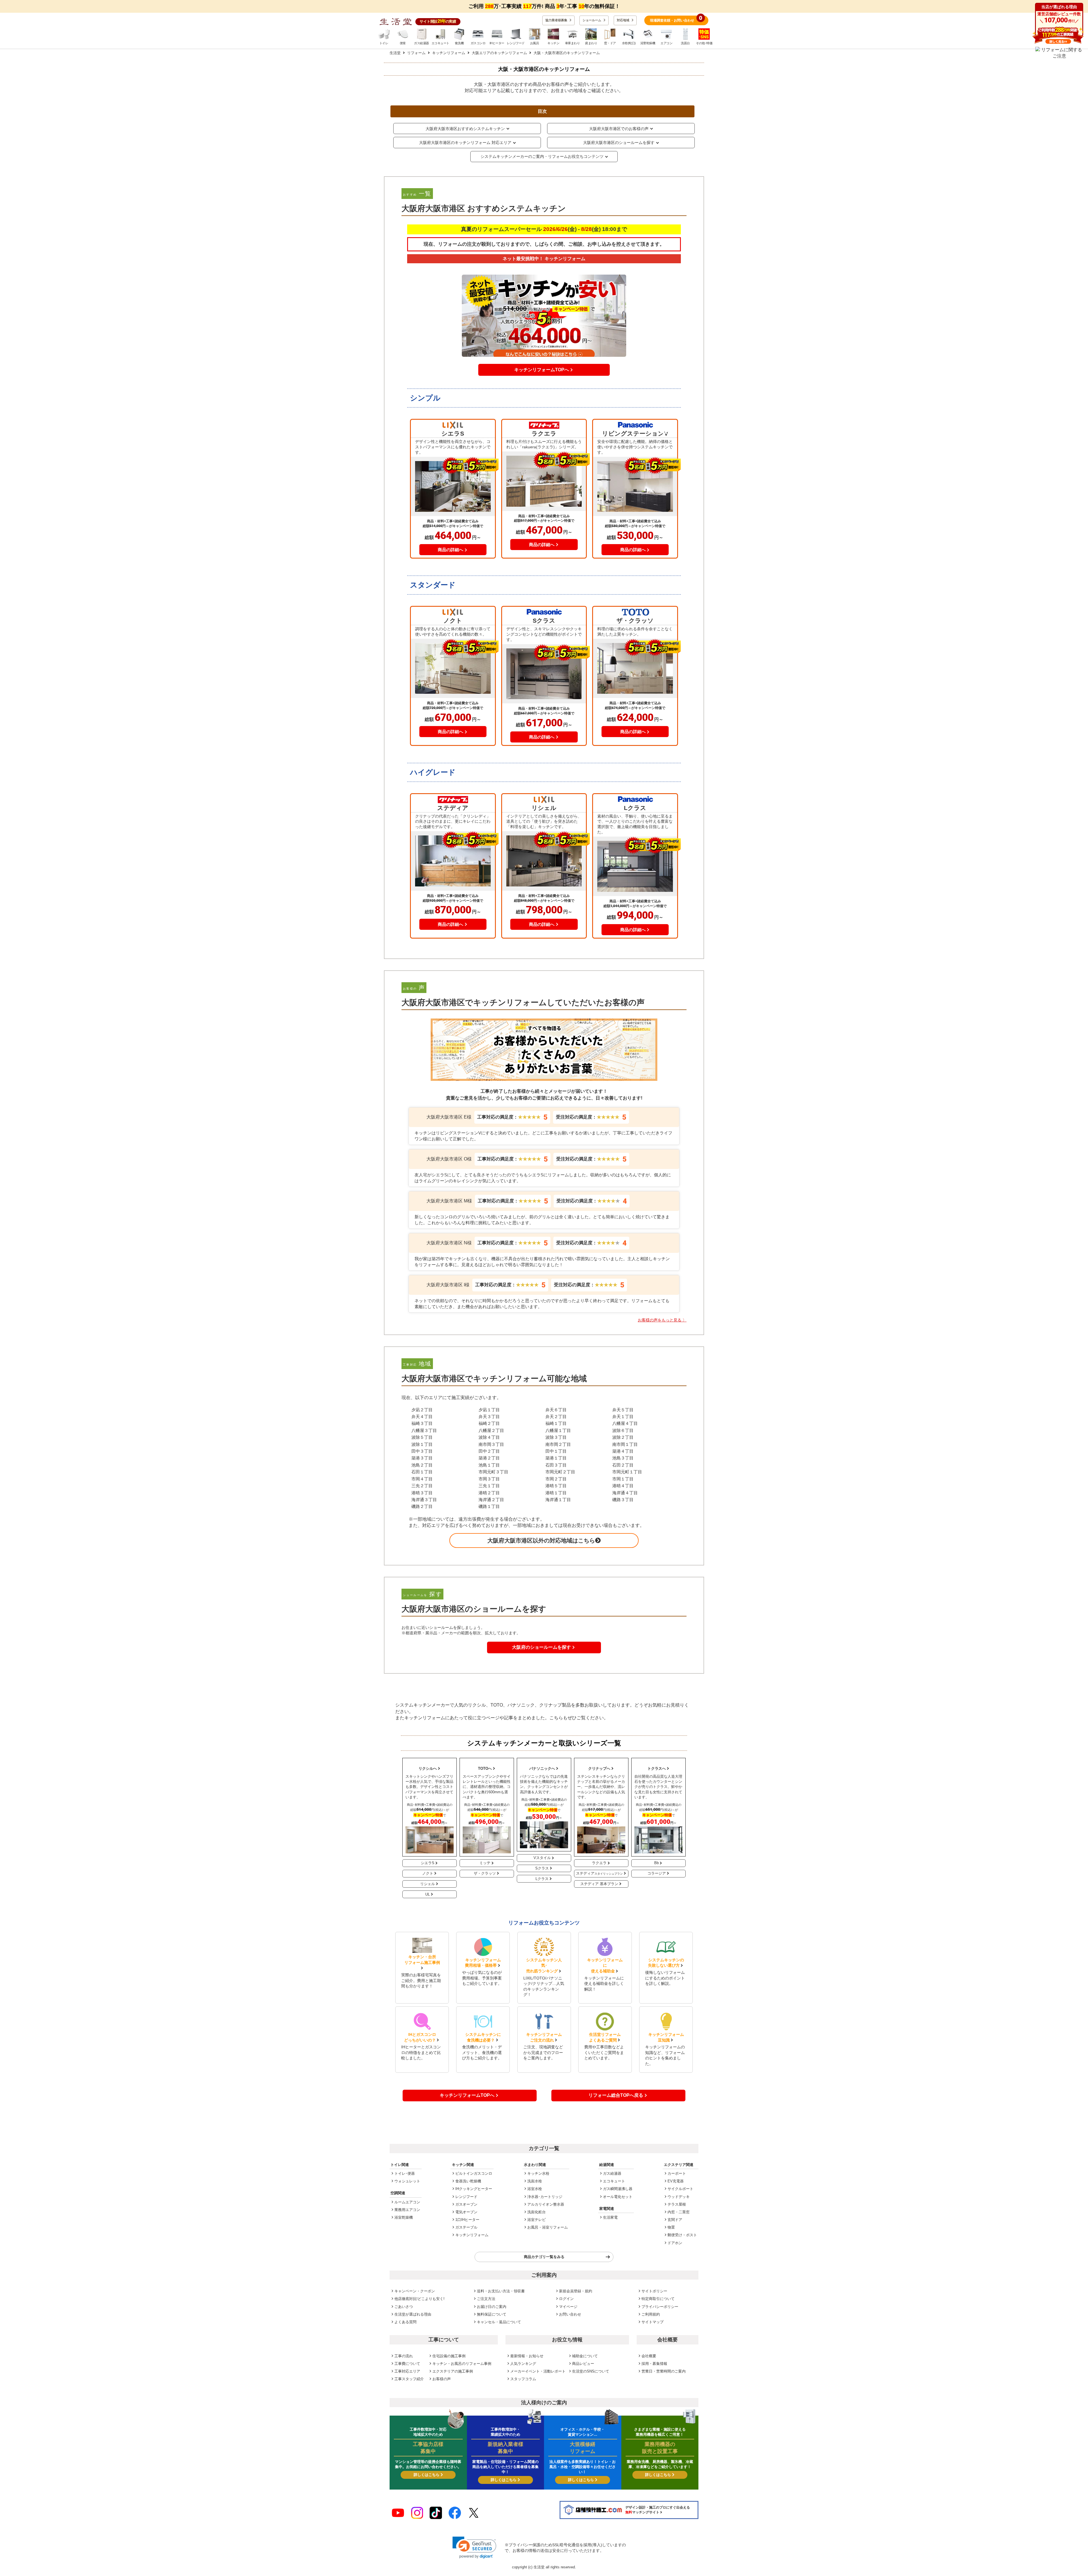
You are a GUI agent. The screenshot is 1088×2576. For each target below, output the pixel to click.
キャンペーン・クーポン (415, 2291)
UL (428, 1894)
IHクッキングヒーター (474, 2189)
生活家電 (610, 2217)
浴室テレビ (536, 2220)
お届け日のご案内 (492, 2307)
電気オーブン (466, 2212)
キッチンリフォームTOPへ (467, 2095)
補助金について (585, 2356)
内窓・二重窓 (679, 2212)
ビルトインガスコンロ (474, 2173)
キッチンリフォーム (472, 2235)
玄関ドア (675, 2220)
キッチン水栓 (538, 2173)
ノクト (428, 1873)
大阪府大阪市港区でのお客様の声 (619, 129)
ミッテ (485, 1863)
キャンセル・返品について (499, 2322)
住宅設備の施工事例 (449, 2356)
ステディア (599, 1873)
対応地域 (623, 20)
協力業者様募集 (557, 20)
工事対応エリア (407, 2371)
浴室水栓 (535, 2189)
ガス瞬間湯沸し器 (618, 2189)
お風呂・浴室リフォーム (548, 2227)
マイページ (568, 2307)
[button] (474, 2548)
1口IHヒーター (467, 2220)
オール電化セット (618, 2197)
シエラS (428, 1863)
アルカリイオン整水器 (546, 2204)
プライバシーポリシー (660, 2307)
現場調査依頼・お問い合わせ (676, 19)
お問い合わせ (570, 2314)
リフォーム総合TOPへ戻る (616, 2095)
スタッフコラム (523, 2379)
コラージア (657, 1873)
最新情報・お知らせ (527, 2356)
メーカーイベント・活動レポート (538, 2371)
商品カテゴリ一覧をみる (544, 2257)
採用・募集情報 (654, 2364)
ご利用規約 (651, 2314)
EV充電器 (676, 2181)
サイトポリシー (654, 2291)
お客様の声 (442, 2379)
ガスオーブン (466, 2204)
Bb (656, 1863)
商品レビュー (583, 2364)
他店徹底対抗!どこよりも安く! (419, 2299)
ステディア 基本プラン (599, 1884)
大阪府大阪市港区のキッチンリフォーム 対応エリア (465, 143)
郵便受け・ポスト (682, 2235)
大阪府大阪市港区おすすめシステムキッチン (465, 129)
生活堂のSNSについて (591, 2371)
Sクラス (542, 1868)
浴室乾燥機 (404, 2217)
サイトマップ (653, 2322)
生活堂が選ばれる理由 (413, 2314)
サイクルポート (680, 2189)
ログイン (566, 2299)
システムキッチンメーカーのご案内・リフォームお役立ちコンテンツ (542, 156)
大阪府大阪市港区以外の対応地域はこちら (541, 1540)
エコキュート (614, 2181)
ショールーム (592, 20)
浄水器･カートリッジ (545, 2197)
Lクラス (542, 1879)
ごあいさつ (404, 2307)
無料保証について (492, 2314)
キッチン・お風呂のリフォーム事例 (462, 2364)
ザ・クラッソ (485, 1873)
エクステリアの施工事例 (453, 2371)
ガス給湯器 (612, 2173)
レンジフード (466, 2197)
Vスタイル (542, 1858)
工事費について (407, 2364)
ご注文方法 (486, 2299)
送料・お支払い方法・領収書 (501, 2291)
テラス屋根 (677, 2204)
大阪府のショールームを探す (541, 1647)
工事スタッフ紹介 (409, 2379)
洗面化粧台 (536, 2212)
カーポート (677, 2173)
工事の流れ (404, 2356)
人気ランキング (523, 2364)
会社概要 (649, 2356)
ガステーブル (466, 2227)
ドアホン (675, 2243)
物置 (671, 2227)
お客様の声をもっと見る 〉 (662, 1320)
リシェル (428, 1884)
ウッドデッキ (679, 2197)
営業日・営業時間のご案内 (664, 2371)
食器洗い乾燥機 (468, 2181)
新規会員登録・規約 (576, 2291)
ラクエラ (599, 1863)
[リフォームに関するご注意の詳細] (1059, 53)
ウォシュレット (407, 2181)
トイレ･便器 (405, 2173)
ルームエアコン (407, 2202)
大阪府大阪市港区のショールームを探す (619, 143)
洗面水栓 (535, 2181)
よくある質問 (405, 2322)
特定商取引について (658, 2299)
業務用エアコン (407, 2210)
